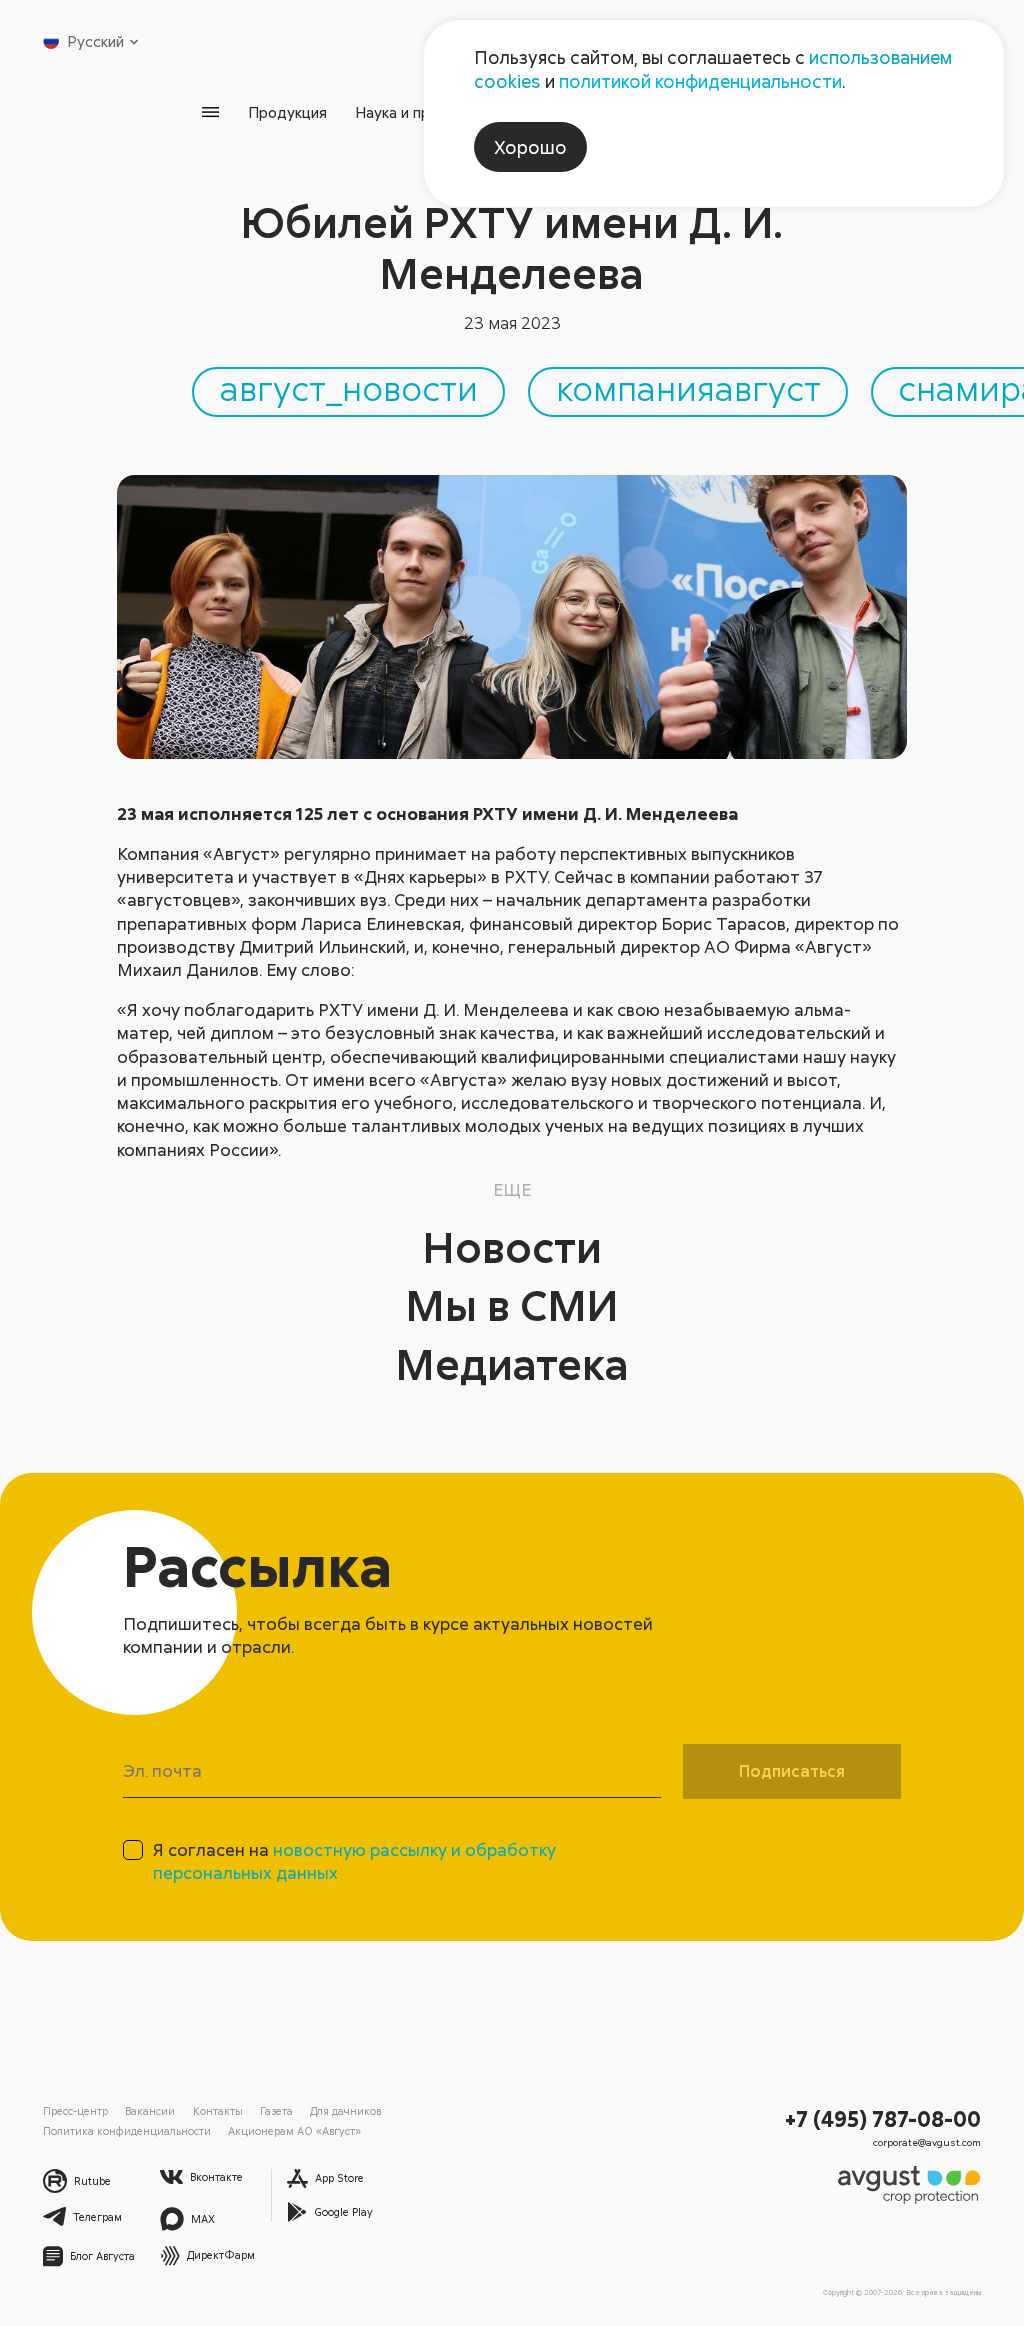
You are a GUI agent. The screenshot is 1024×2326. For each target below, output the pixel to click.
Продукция (287, 112)
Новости (512, 1246)
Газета (276, 2110)
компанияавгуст (688, 388)
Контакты (218, 2110)
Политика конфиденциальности (127, 2130)
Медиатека (512, 1363)
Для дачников (345, 2110)
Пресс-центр (75, 2110)
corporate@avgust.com (927, 2142)
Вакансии (150, 2110)
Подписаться (792, 1771)
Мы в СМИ (512, 1304)
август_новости (349, 388)
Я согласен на (354, 1861)
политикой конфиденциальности (700, 81)
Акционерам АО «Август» (294, 2130)
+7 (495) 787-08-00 (883, 2118)
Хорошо (530, 147)
